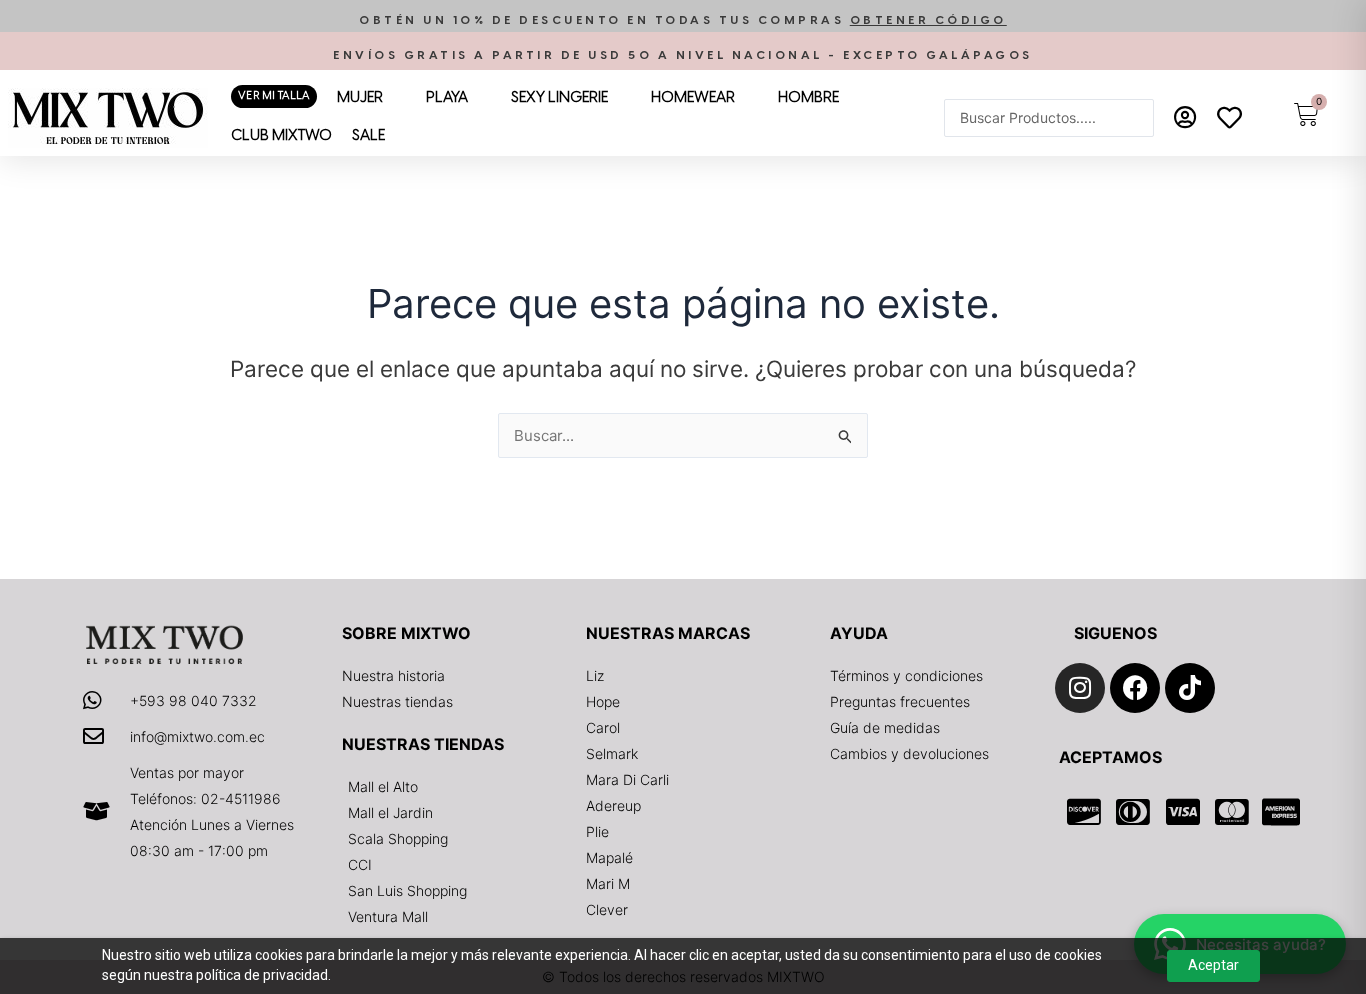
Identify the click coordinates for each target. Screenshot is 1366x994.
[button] (683, 20)
